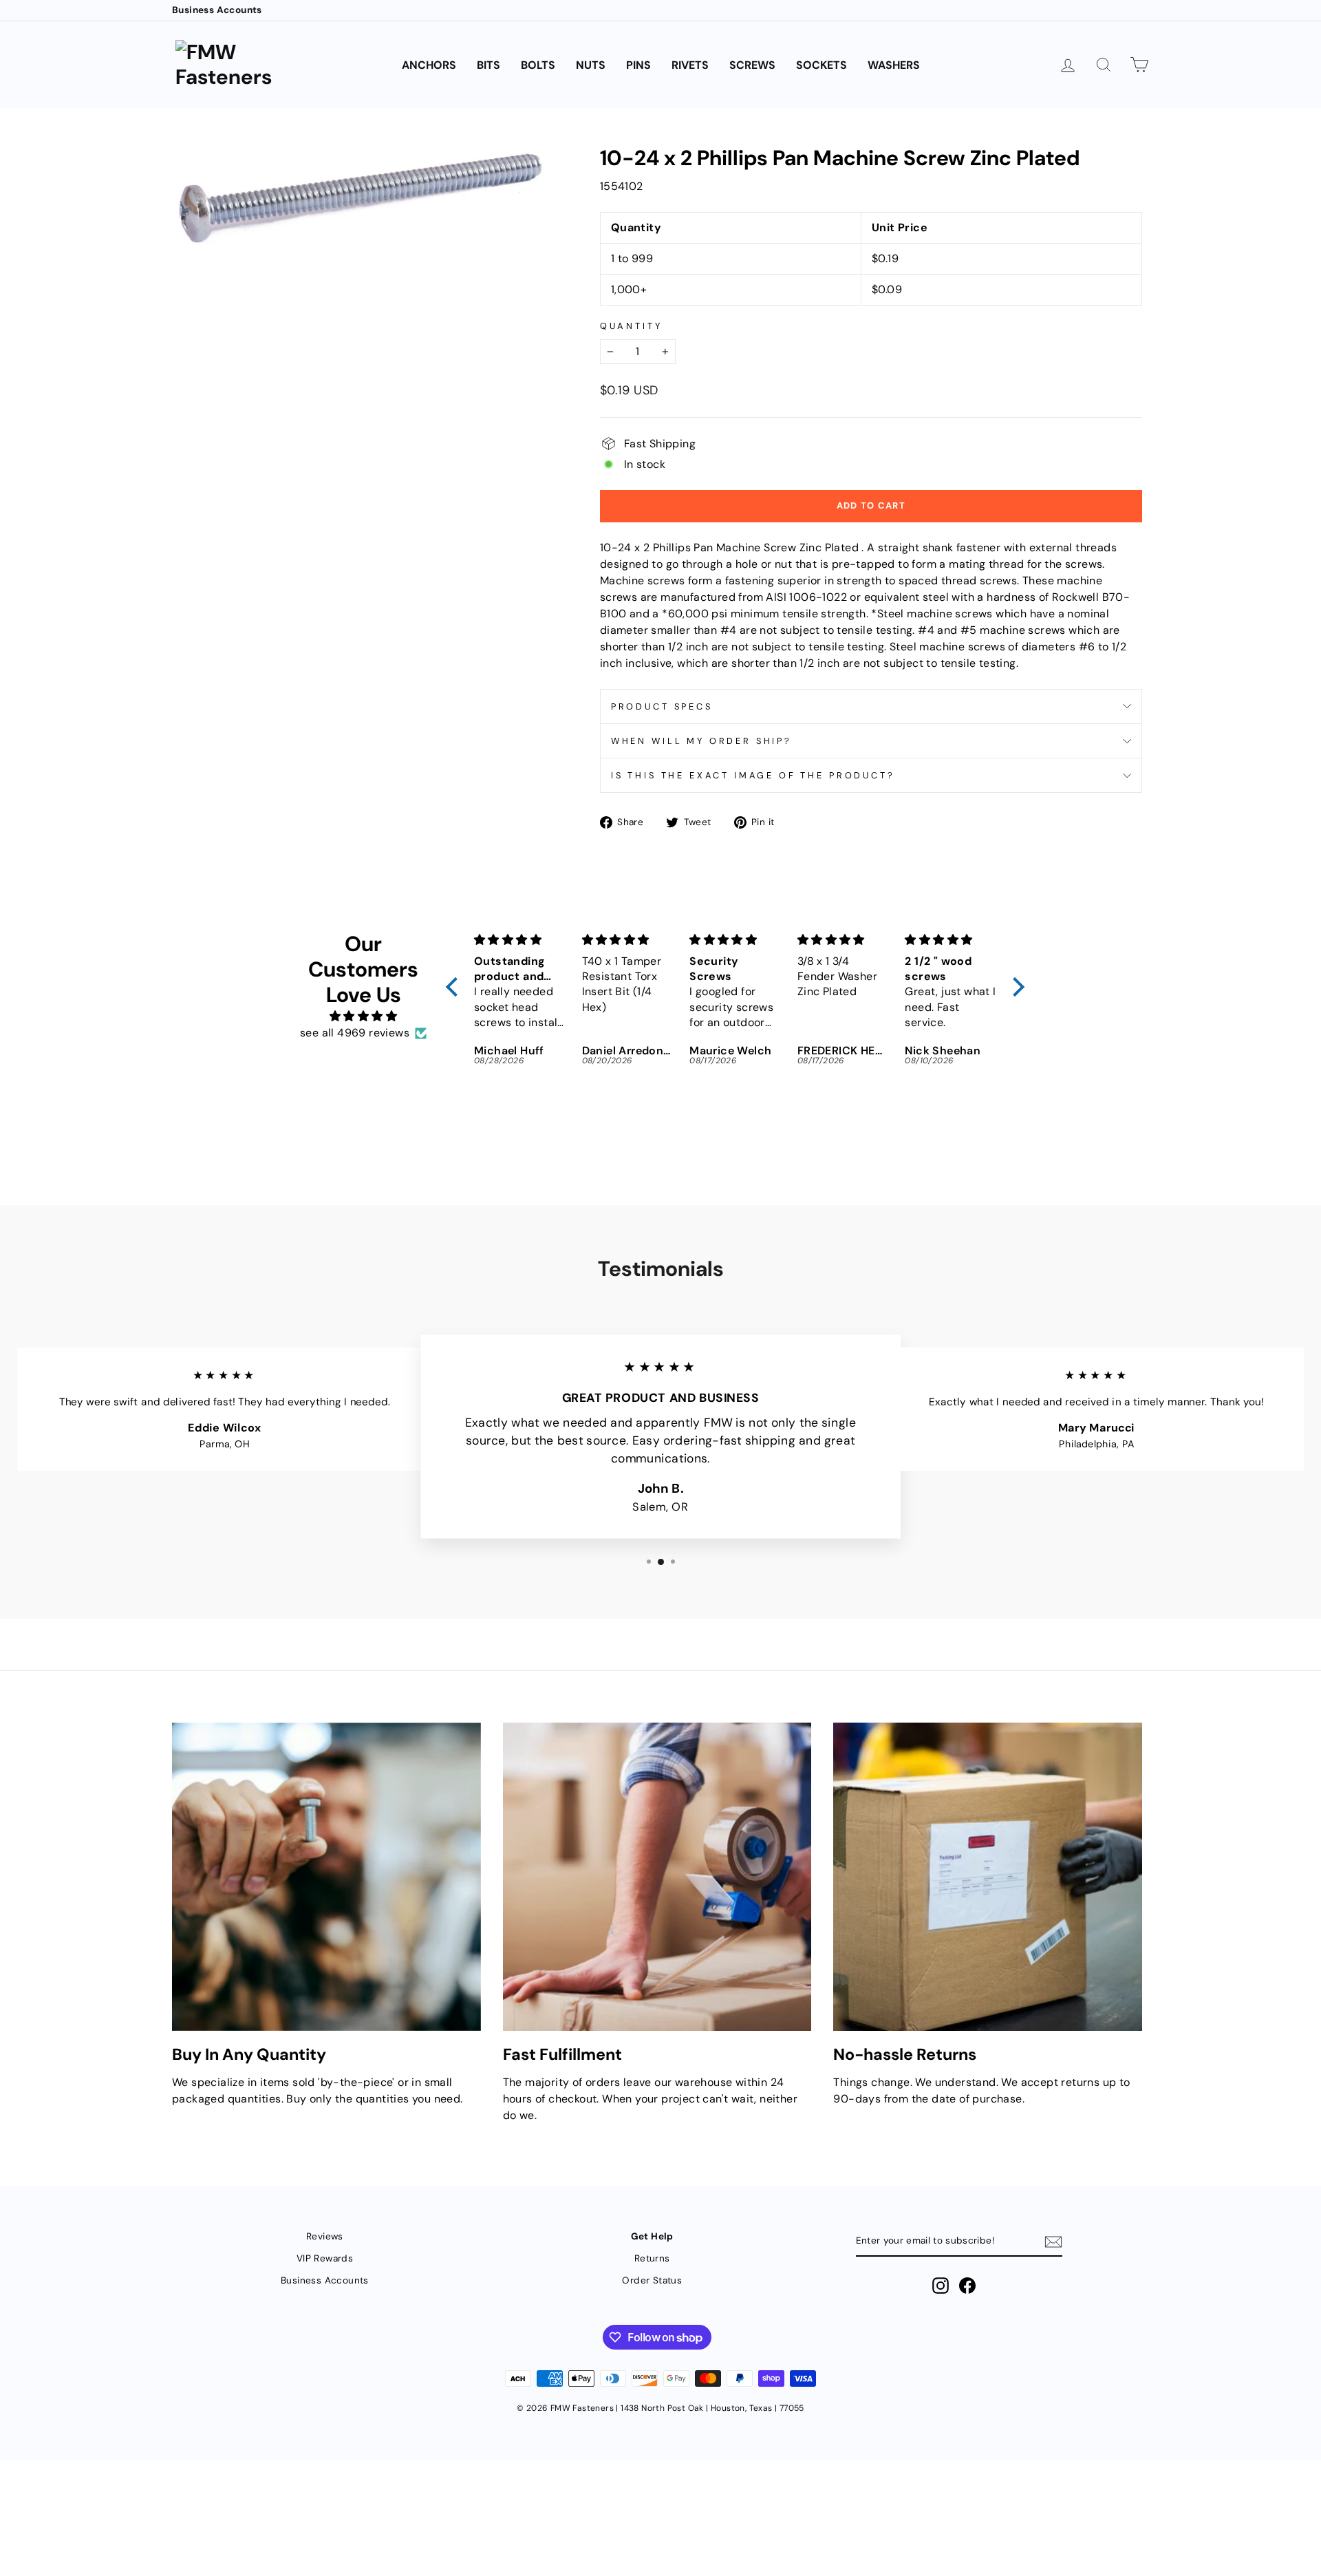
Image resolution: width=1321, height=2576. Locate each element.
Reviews (325, 2236)
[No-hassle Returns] (988, 1877)
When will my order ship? (701, 741)
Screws (752, 65)
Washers (894, 65)
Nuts (591, 65)
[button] (455, 987)
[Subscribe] (1053, 2242)
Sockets (821, 65)
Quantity (631, 326)
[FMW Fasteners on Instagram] (941, 2286)
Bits (488, 65)
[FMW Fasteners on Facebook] (967, 2286)
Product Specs (662, 706)
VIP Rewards (325, 2258)
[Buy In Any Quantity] (326, 1877)
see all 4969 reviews (355, 1033)
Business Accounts (217, 10)
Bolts (538, 65)
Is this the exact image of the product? (753, 775)
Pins (638, 65)
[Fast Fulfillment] (657, 1877)
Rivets (690, 65)
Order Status (652, 2280)
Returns (652, 2258)
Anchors (429, 65)
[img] (363, 1016)
